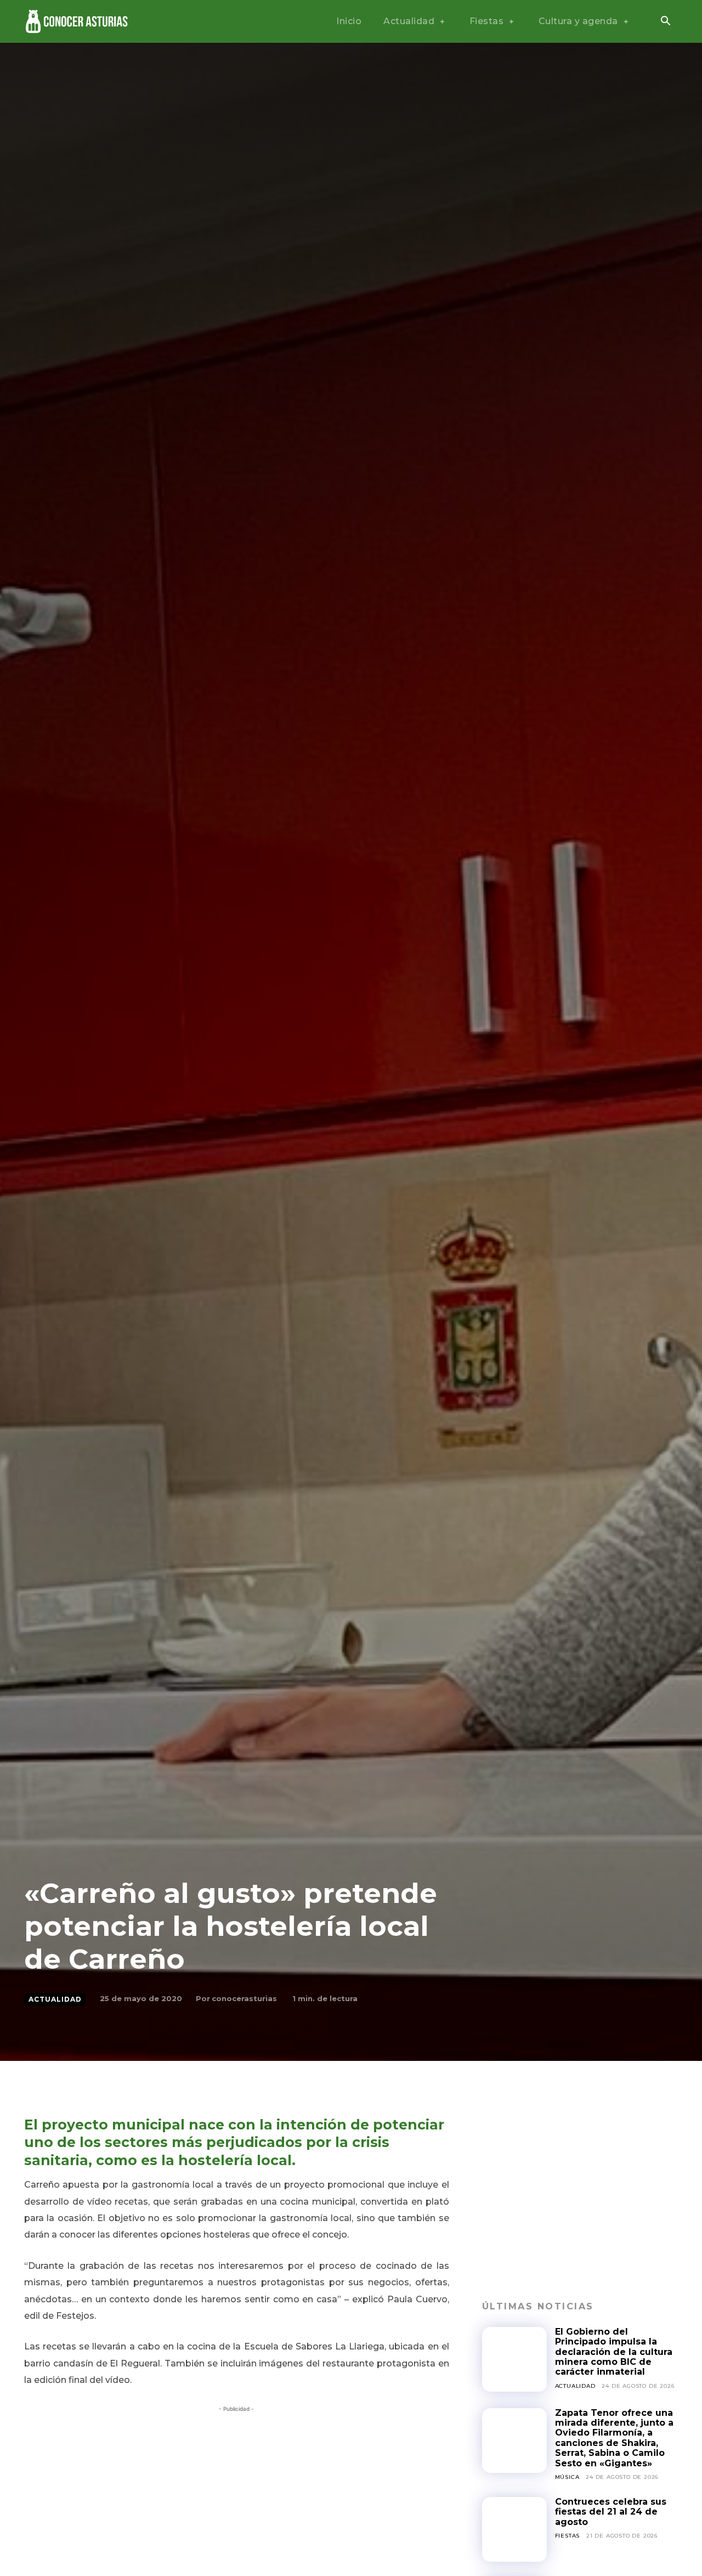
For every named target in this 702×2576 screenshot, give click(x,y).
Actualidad (55, 1999)
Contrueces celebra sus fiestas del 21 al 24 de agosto (611, 2512)
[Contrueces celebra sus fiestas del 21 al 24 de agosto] (514, 2529)
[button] (665, 22)
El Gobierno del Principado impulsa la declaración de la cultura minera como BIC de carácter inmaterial (614, 2352)
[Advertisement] (237, 2492)
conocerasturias (244, 1998)
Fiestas (568, 2536)
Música (567, 2477)
